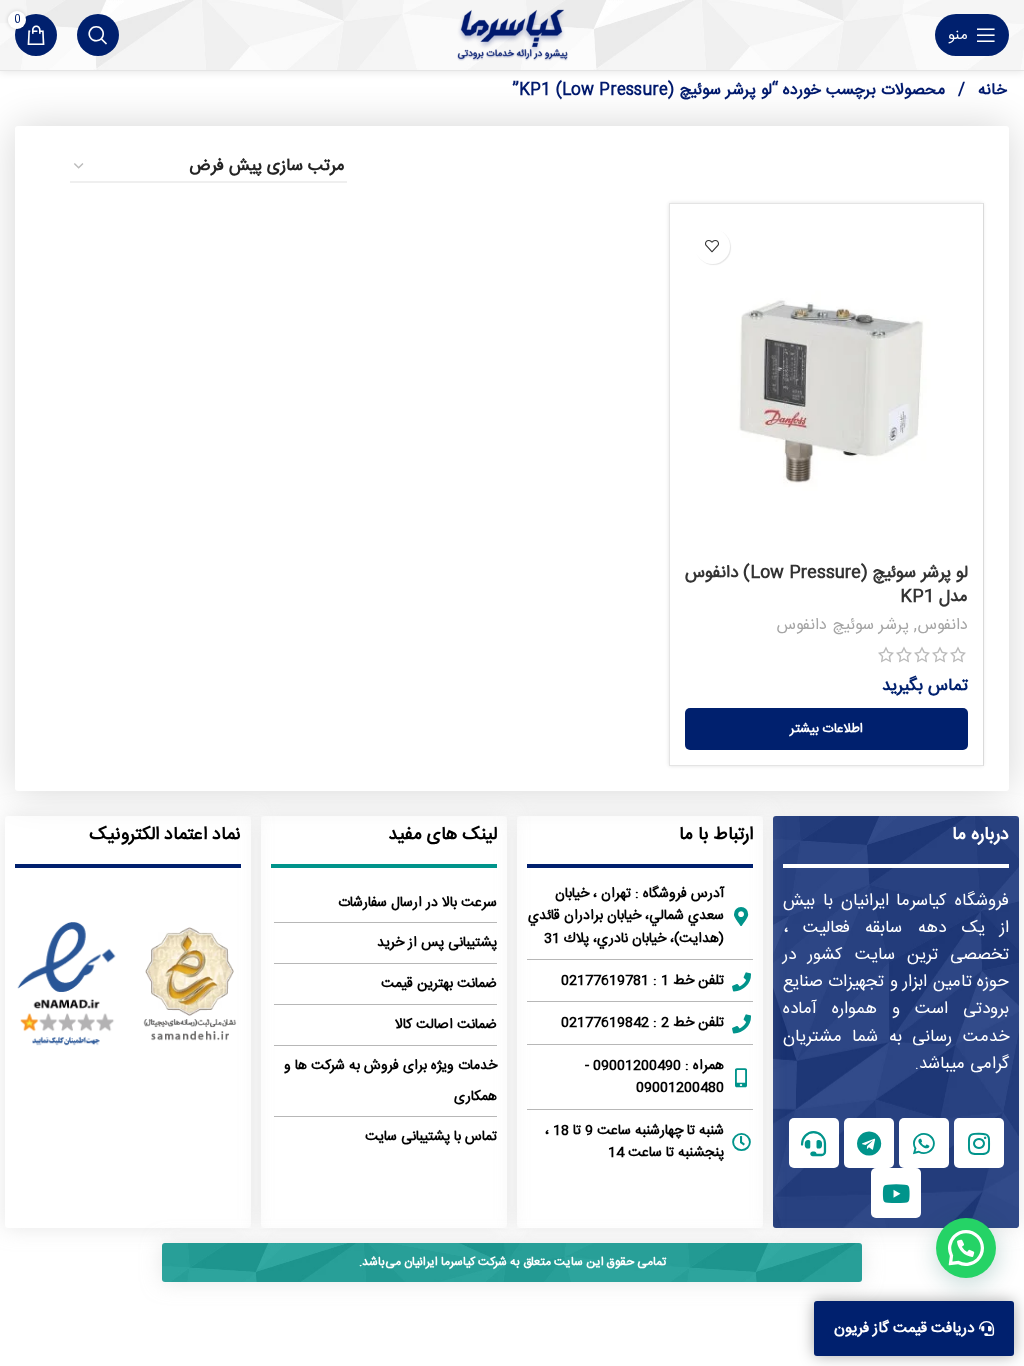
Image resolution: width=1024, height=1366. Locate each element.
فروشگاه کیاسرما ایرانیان (925, 901)
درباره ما (980, 835)
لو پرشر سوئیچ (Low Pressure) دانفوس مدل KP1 (826, 585)
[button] (966, 1248)
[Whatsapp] (924, 1143)
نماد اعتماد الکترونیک (165, 835)
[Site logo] (512, 35)
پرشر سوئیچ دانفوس (842, 625)
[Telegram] (869, 1143)
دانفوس (942, 625)
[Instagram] (979, 1143)
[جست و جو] (98, 35)
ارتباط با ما (716, 835)
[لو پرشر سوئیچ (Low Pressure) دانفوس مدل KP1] (826, 386)
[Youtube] (896, 1193)
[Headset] (814, 1143)
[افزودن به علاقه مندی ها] (712, 246)
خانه (990, 90)
